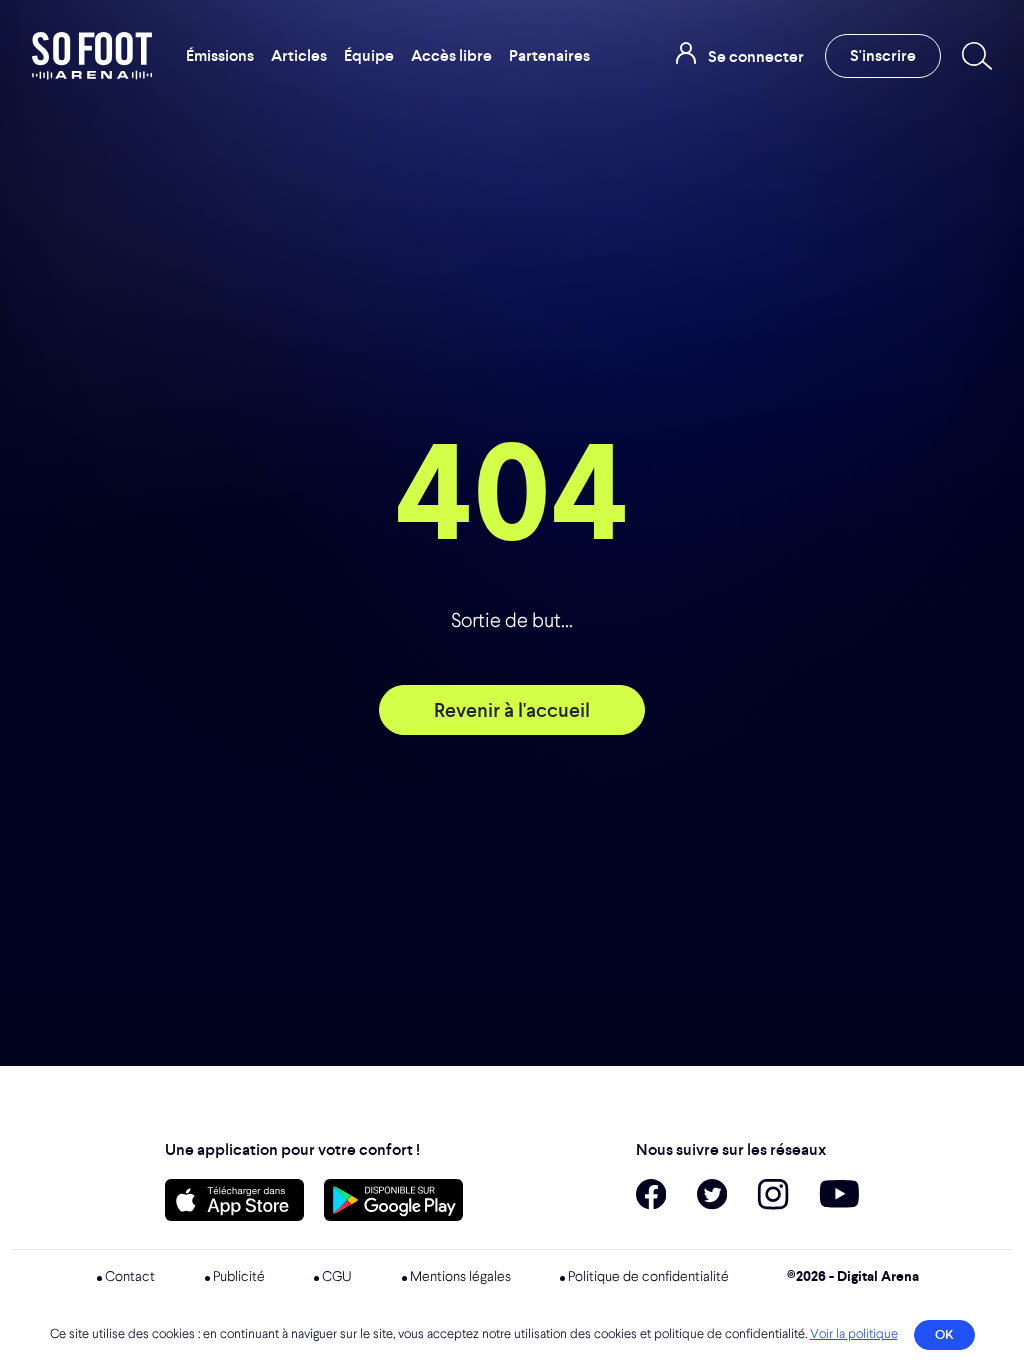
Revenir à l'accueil (512, 710)
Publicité (239, 1277)
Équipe (369, 55)
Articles (299, 55)
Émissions (220, 55)
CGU (337, 1277)
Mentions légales (460, 1277)
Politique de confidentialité (648, 1277)
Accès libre (451, 55)
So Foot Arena (93, 56)
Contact (130, 1277)
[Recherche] (973, 56)
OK (944, 1334)
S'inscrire (883, 55)
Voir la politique (854, 1334)
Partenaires (549, 55)
